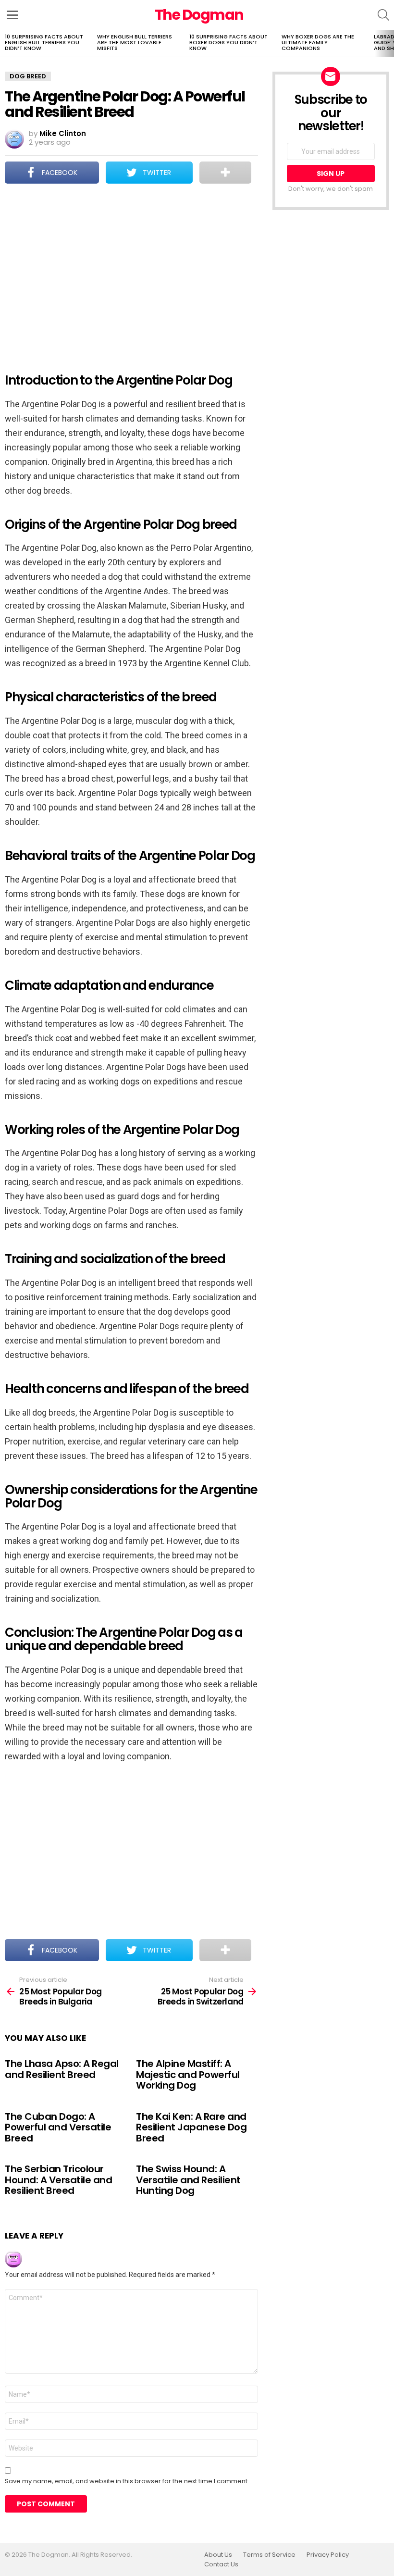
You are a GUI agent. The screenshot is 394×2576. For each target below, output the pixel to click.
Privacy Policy (328, 2555)
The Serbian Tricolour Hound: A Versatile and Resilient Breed (58, 2180)
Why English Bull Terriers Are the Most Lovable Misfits (135, 42)
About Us (218, 2555)
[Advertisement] (131, 272)
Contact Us (221, 2564)
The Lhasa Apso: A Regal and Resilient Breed (62, 2069)
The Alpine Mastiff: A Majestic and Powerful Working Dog (188, 2074)
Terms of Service (269, 2555)
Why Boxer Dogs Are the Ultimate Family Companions (318, 42)
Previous (5, 43)
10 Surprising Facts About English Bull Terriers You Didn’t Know (44, 42)
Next (389, 43)
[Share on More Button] (225, 173)
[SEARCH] (383, 15)
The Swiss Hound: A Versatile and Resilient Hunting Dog (188, 2180)
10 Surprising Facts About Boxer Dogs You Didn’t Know (228, 42)
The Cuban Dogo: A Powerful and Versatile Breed (58, 2127)
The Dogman (199, 15)
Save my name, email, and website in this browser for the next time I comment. (127, 2481)
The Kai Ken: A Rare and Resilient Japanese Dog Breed (191, 2127)
